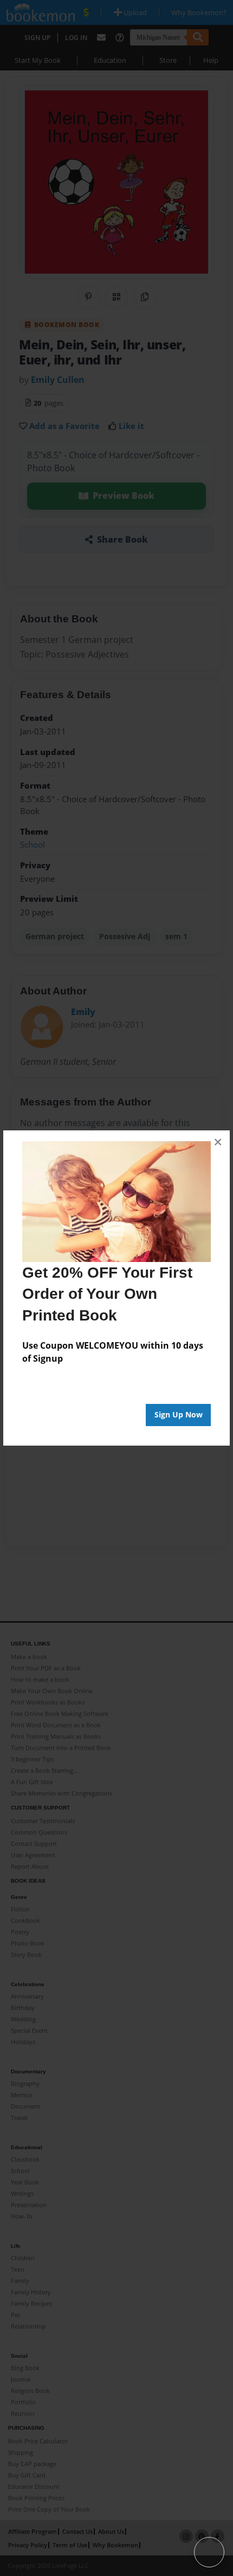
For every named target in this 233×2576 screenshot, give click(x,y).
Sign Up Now (179, 1414)
